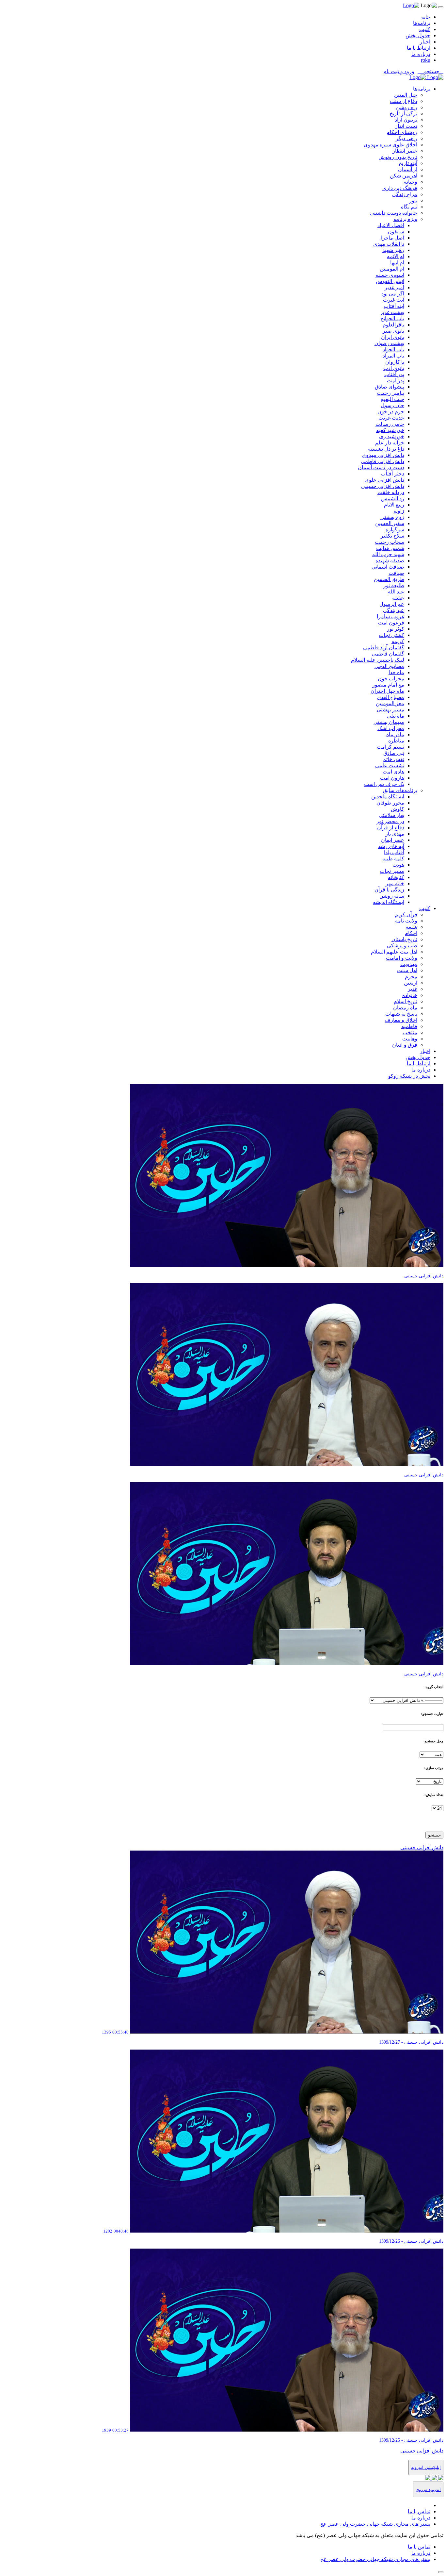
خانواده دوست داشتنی (394, 213)
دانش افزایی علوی (384, 480)
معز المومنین (390, 703)
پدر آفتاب (394, 374)
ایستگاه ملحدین (388, 797)
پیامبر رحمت (390, 393)
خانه (426, 17)
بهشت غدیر (392, 312)
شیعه (412, 927)
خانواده (410, 995)
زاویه (399, 511)
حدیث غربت (391, 418)
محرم (411, 977)
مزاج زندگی (405, 194)
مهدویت (409, 964)
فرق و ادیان (405, 1045)
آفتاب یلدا (394, 852)
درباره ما (421, 54)
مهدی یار (395, 834)
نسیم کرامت (390, 747)
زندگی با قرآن (389, 890)
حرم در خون (391, 412)
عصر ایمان (393, 840)
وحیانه (411, 182)
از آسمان (408, 169)
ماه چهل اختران (387, 691)
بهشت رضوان (389, 343)
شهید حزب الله (388, 554)
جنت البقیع (393, 399)
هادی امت (393, 772)
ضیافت (396, 573)
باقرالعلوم (393, 325)
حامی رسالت (390, 424)
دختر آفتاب (392, 474)
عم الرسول (392, 604)
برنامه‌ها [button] (422, 89)
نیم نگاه (409, 207)
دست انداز (406, 126)
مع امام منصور (388, 685)
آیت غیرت (394, 300)
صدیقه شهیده (390, 561)
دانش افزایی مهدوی (383, 455)
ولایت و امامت (402, 958)
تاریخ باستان (404, 939)
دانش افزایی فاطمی (382, 461)
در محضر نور (390, 821)
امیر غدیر (394, 287)
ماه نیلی (396, 716)
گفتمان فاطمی (388, 654)
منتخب (410, 1032)
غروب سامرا (390, 616)
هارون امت (392, 778)
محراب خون (391, 679)
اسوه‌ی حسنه (390, 275)
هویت (398, 865)
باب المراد (393, 356)
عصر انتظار (405, 151)
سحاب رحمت (390, 542)
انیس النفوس (390, 281)
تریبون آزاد (406, 120)
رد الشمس (393, 499)
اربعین (411, 983)
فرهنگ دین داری (400, 188)
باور (413, 200)
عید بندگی (394, 610)
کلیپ (425, 29)
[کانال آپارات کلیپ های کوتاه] (428, 2478)
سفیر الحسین (390, 523)
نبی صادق (394, 753)
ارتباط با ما (419, 48)
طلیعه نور (394, 585)
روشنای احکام (402, 132)
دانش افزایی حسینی (383, 486)
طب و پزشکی (402, 946)
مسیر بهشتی (390, 710)
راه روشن (407, 107)
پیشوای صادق (390, 387)
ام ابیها (397, 263)
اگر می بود (393, 294)
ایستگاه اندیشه (389, 902)
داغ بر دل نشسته (386, 449)
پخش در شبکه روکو (409, 1076)
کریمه (398, 641)
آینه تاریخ (408, 163)
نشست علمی (390, 765)
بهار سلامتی (391, 815)
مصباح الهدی (390, 697)
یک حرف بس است (384, 784)
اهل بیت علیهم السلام (394, 952)
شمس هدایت (390, 548)
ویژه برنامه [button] (405, 219)
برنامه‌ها (422, 23)
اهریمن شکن (404, 176)
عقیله (398, 598)
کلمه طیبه (393, 859)
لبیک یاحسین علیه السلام (378, 660)
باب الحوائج (392, 318)
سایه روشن (392, 896)
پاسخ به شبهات (401, 1014)
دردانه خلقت (391, 492)
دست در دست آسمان (381, 467)
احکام (411, 933)
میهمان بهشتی (389, 722)
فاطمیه (409, 1026)
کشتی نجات (391, 635)
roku (426, 60)
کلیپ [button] (425, 908)
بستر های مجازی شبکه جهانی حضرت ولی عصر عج (375, 2524)
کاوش (398, 809)
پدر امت (396, 381)
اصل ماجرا (393, 238)
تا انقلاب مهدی (389, 244)
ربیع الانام (394, 505)
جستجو (434, 1835)
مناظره (396, 741)
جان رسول (392, 405)
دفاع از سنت (404, 101)
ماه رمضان (405, 1008)
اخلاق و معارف (401, 1020)
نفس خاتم (393, 759)
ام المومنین (392, 269)
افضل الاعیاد (391, 225)
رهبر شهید (393, 250)
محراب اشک (391, 728)
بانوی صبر (393, 331)
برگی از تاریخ (403, 114)
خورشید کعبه (390, 430)
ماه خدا (396, 672)
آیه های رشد (391, 846)
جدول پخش (418, 35)
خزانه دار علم (390, 443)
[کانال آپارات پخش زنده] (440, 2478)
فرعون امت (391, 623)
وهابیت (410, 1039)
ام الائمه (396, 256)
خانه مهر (395, 883)
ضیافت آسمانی (388, 567)
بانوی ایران (393, 337)
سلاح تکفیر (392, 536)
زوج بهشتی (392, 517)
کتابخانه (396, 877)
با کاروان (395, 362)
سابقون (396, 232)
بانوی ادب (394, 368)
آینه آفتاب (394, 306)
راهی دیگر (406, 138)
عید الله (396, 592)
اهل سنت (407, 970)
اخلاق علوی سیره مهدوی (390, 145)
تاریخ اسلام (406, 1001)
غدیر (413, 989)
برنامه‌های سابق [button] (400, 790)
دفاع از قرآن (391, 828)
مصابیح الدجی (389, 666)
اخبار (425, 42)
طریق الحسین (389, 579)
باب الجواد (393, 349)
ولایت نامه (406, 921)
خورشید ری (392, 436)
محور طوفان (390, 803)
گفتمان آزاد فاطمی (384, 648)
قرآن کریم (406, 914)
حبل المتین (406, 95)
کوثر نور (396, 629)
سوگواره (395, 530)
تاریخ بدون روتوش (398, 157)
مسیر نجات (392, 871)
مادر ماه (395, 734)
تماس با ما (419, 2511)
